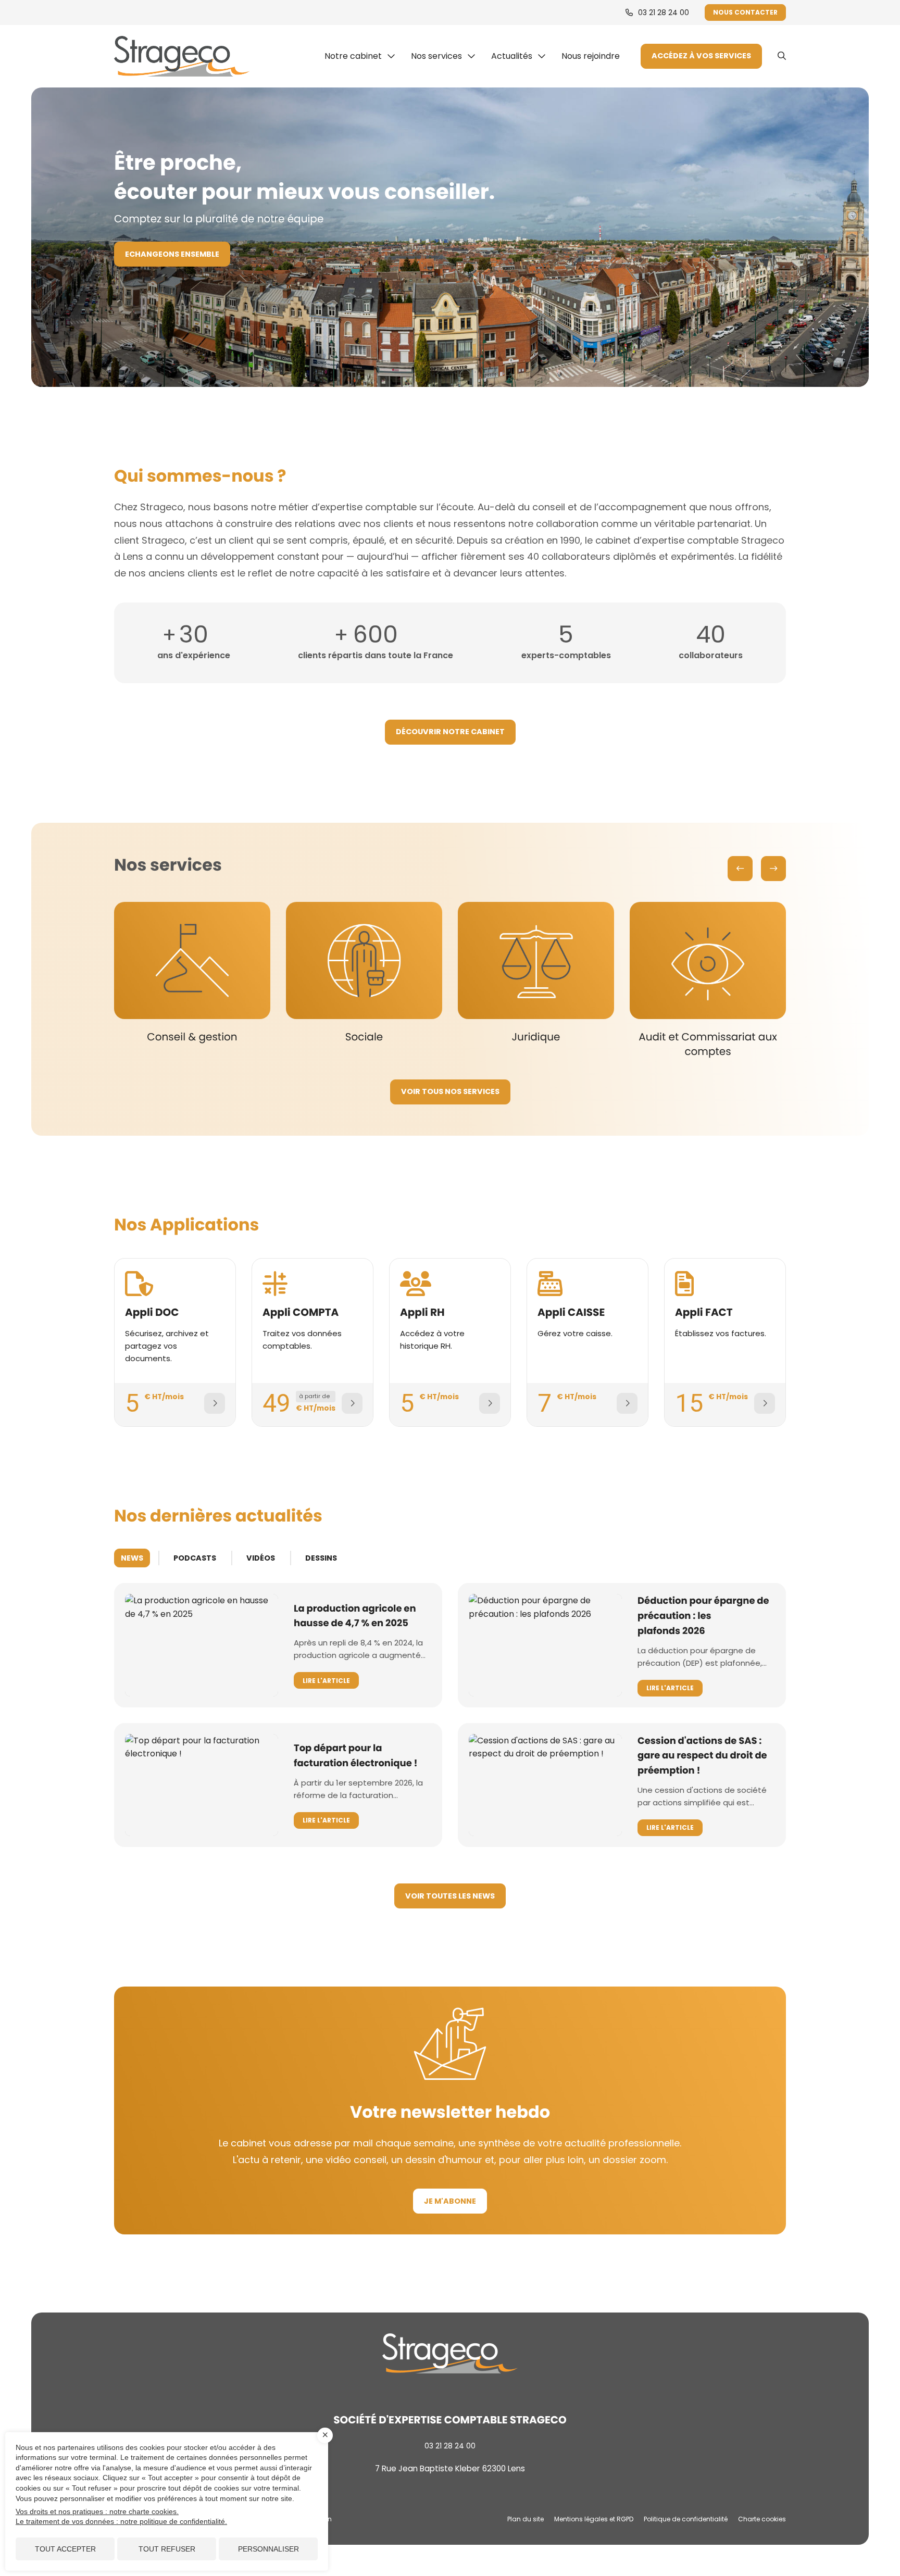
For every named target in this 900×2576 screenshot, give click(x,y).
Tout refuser (167, 2549)
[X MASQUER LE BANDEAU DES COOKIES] (325, 2435)
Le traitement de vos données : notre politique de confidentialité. (121, 2521)
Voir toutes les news (450, 1896)
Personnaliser (268, 2549)
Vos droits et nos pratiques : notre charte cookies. (97, 2511)
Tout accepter (65, 2549)
